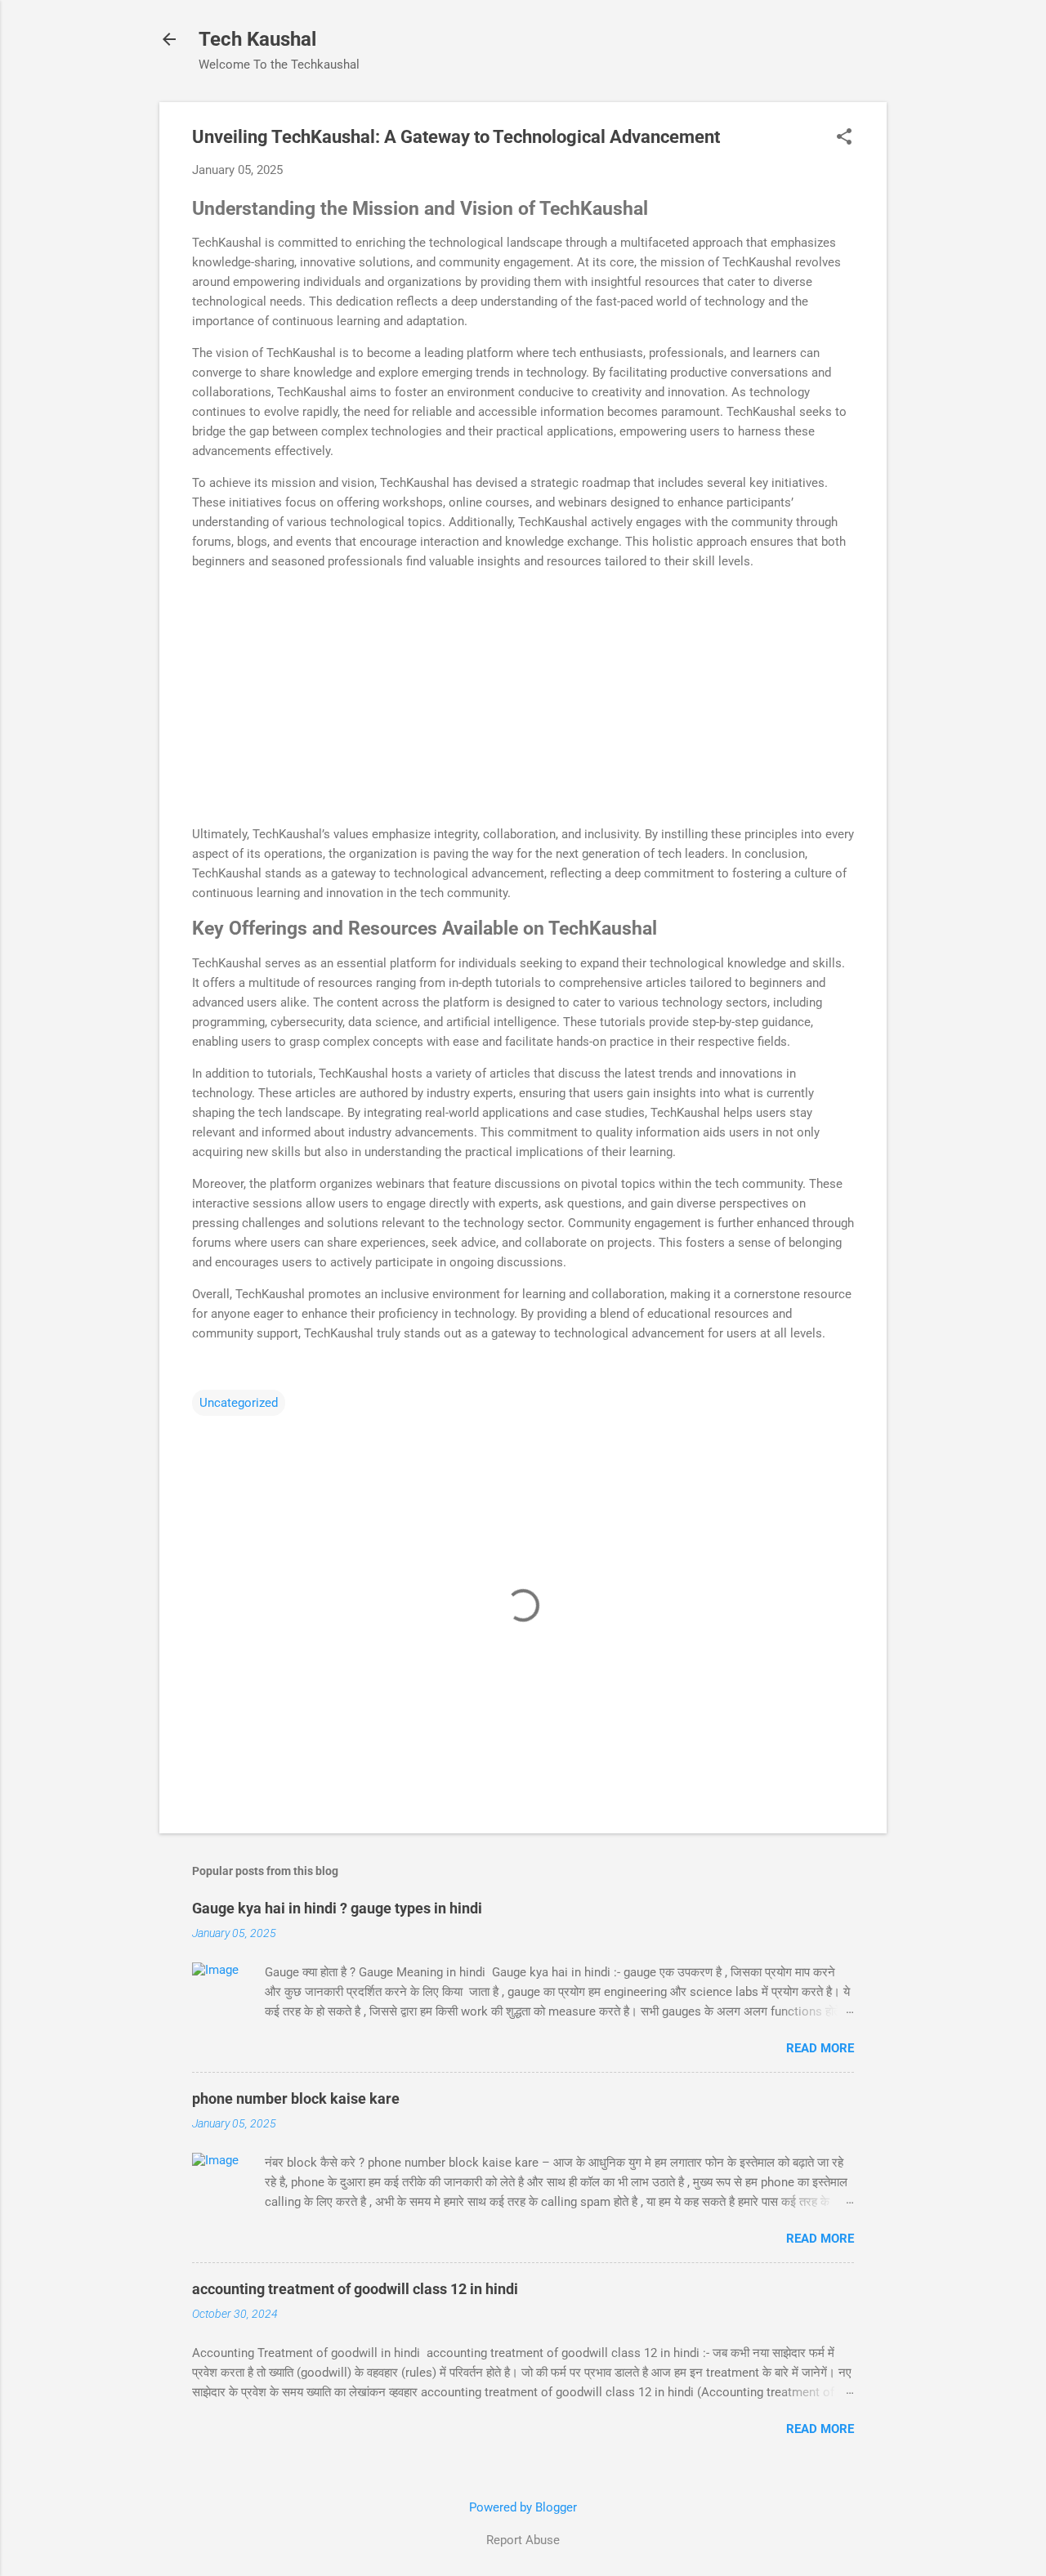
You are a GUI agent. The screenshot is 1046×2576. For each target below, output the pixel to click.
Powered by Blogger (523, 2507)
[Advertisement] (523, 698)
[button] (844, 138)
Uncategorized (239, 1403)
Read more (820, 2048)
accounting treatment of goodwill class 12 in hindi (355, 2289)
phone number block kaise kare (296, 2098)
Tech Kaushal (257, 39)
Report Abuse (523, 2540)
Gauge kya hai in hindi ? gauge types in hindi (337, 1908)
